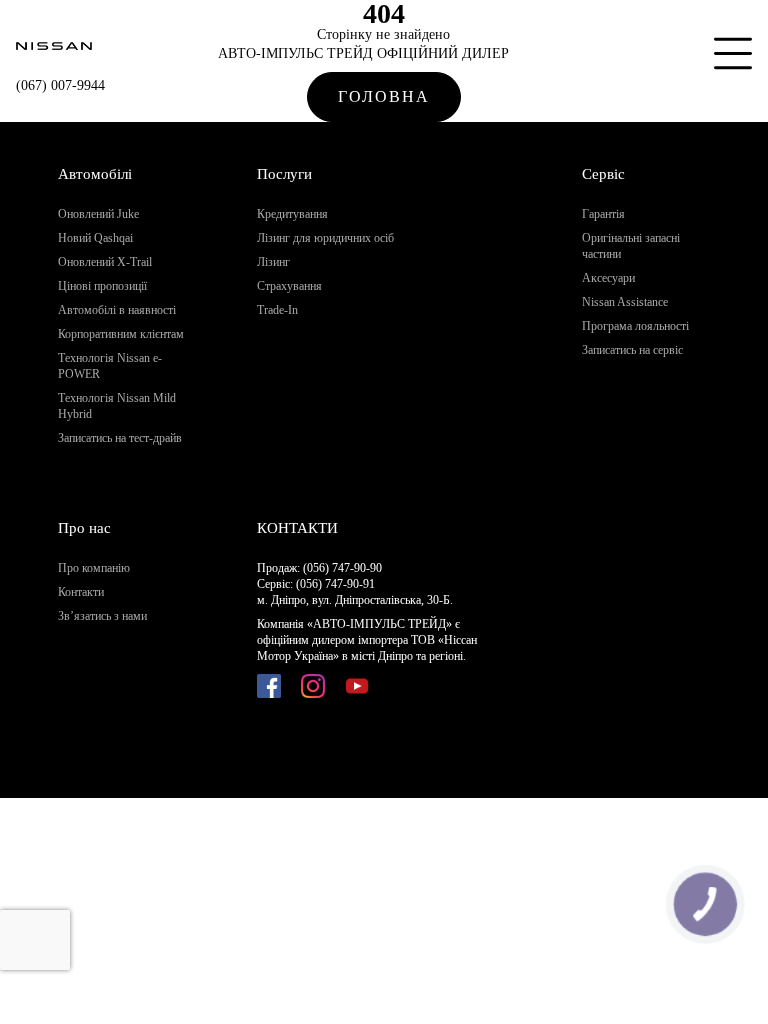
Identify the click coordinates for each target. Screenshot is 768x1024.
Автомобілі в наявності (117, 310)
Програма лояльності (635, 326)
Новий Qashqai (95, 238)
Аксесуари (608, 278)
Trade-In (277, 310)
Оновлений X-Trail (105, 262)
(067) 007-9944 (60, 86)
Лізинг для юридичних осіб (325, 238)
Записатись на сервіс (632, 350)
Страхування (289, 286)
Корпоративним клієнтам (121, 334)
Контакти (81, 592)
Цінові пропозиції (102, 286)
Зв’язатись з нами (102, 616)
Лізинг (273, 262)
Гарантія (603, 214)
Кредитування (292, 214)
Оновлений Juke (98, 214)
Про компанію (94, 568)
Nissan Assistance (625, 302)
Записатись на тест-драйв (120, 438)
